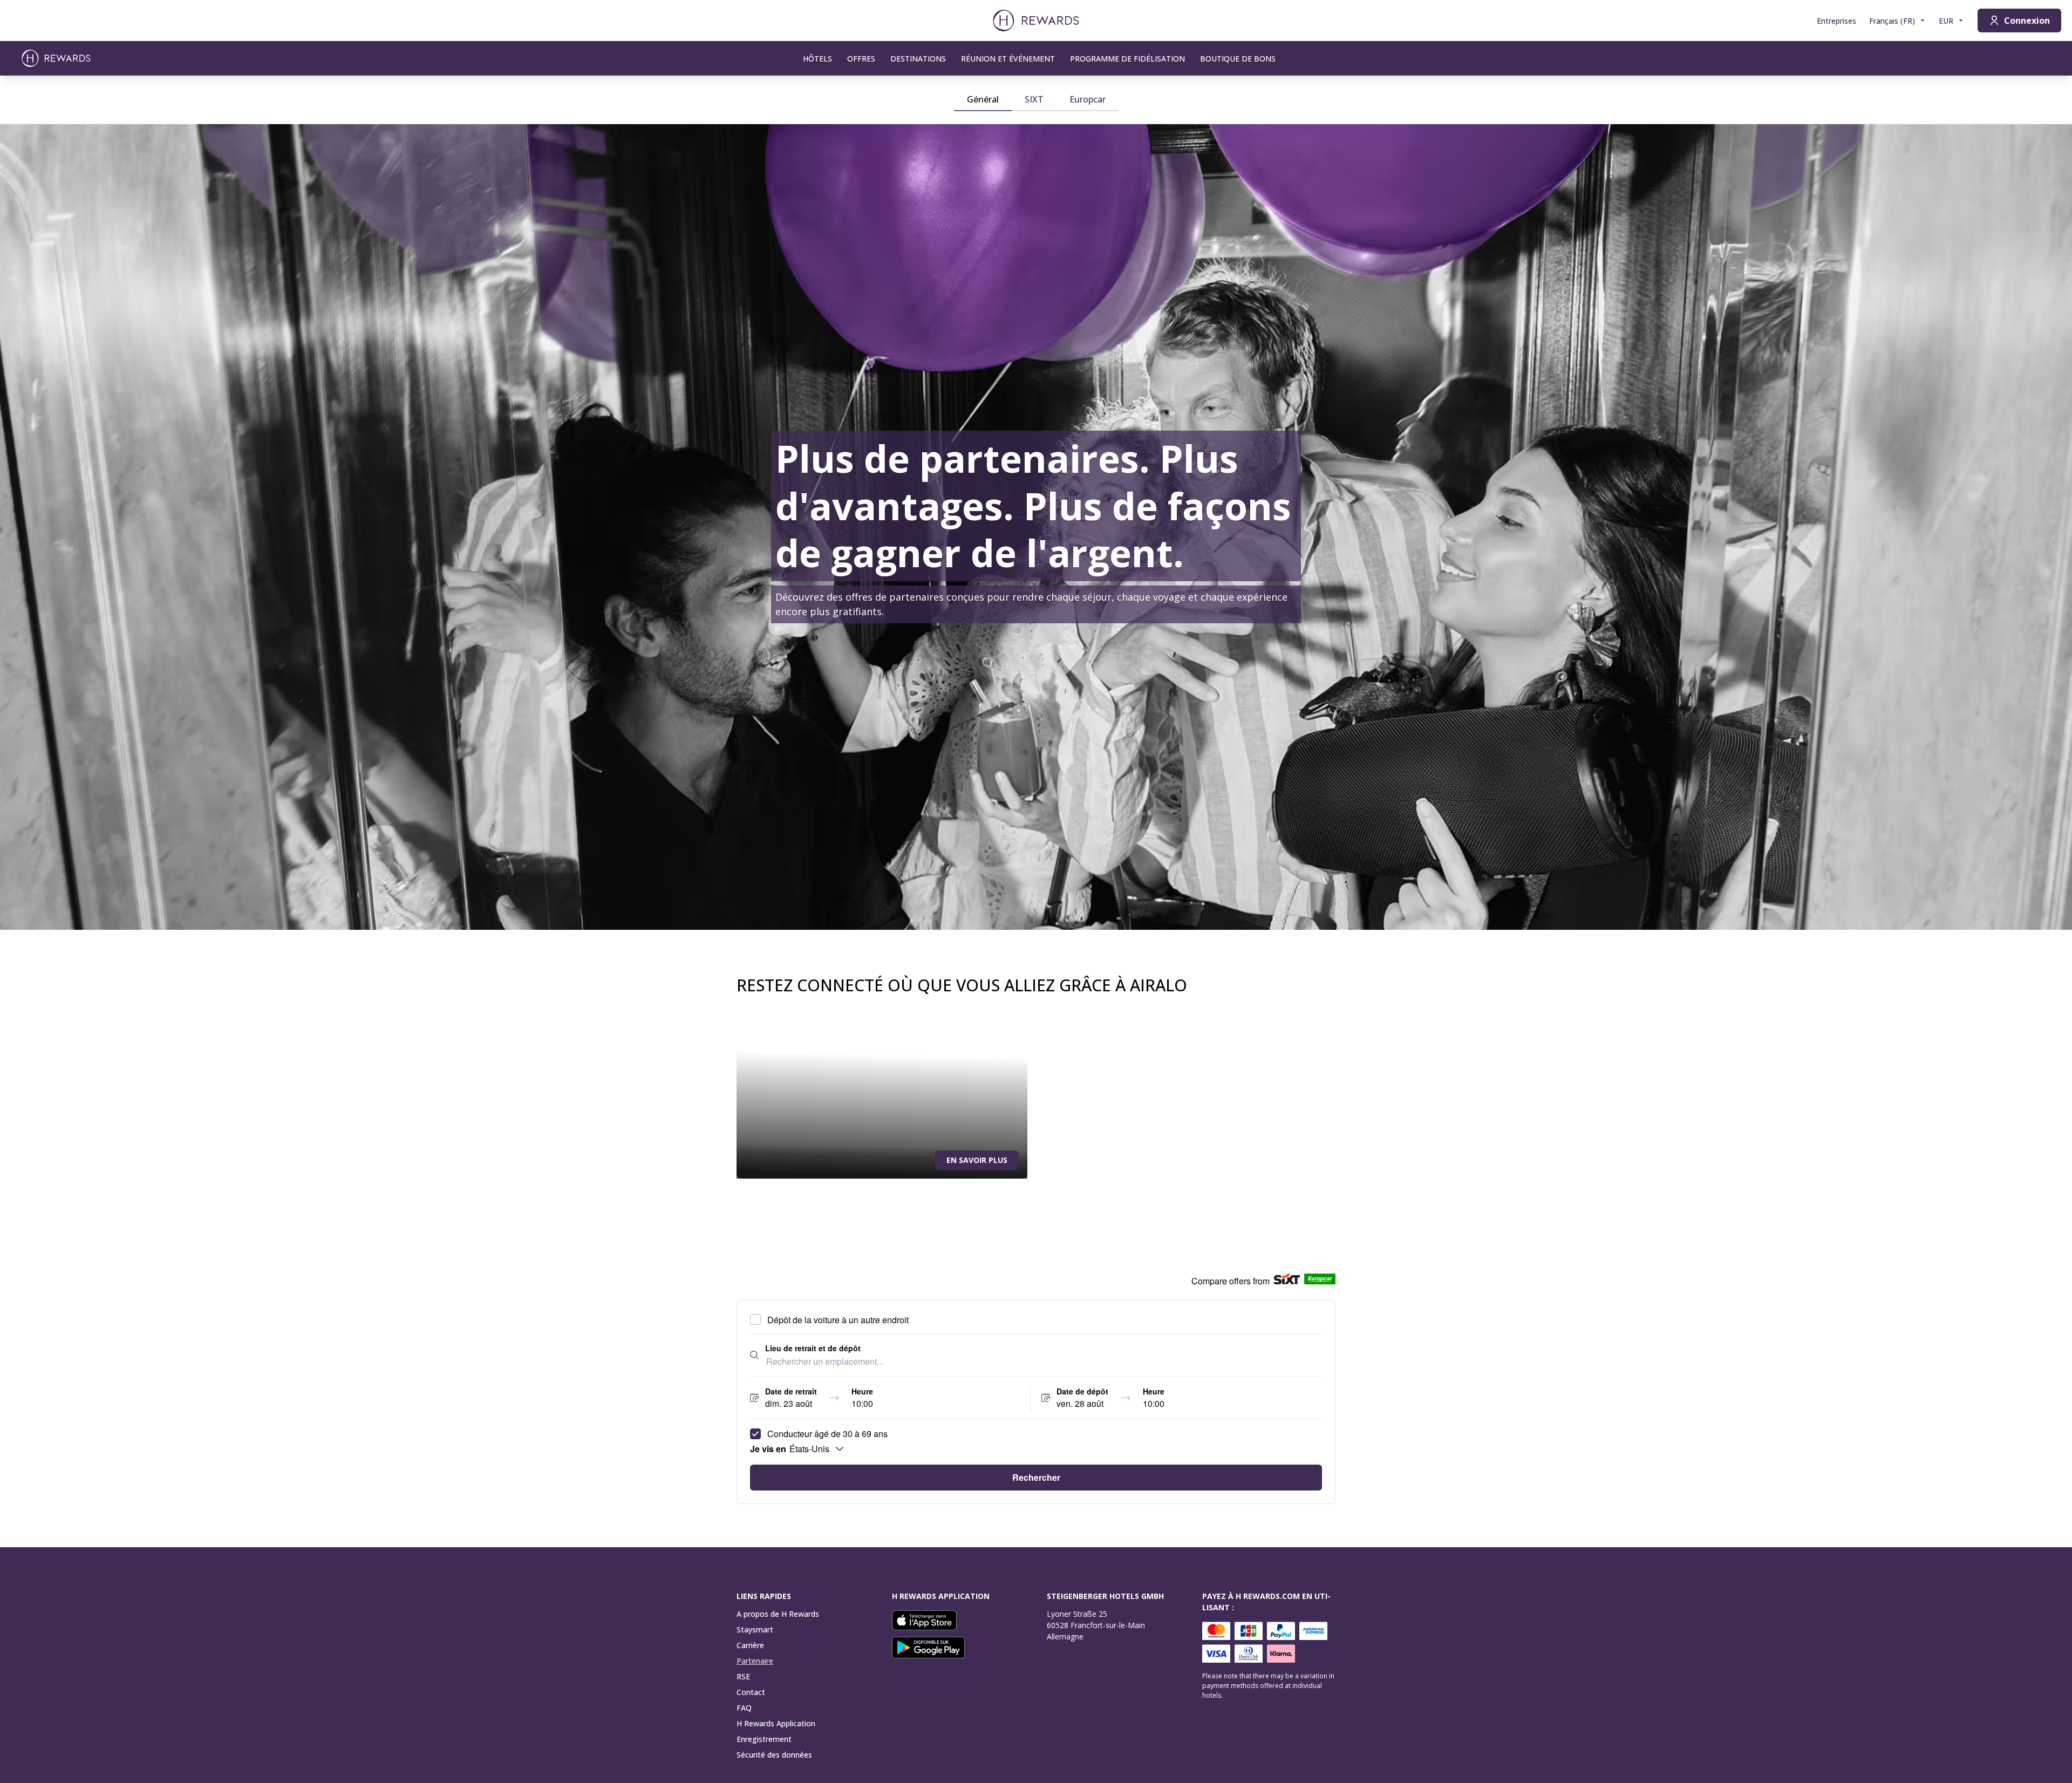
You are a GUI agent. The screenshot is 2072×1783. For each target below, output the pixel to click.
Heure (862, 1391)
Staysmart (755, 1629)
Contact (751, 1692)
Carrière (750, 1645)
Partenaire (755, 1661)
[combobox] (1044, 1362)
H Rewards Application (776, 1723)
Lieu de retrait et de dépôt (813, 1348)
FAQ (744, 1708)
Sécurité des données (774, 1755)
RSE (743, 1676)
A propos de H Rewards (778, 1614)
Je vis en (768, 1449)
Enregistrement (764, 1739)
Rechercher (1036, 1477)
